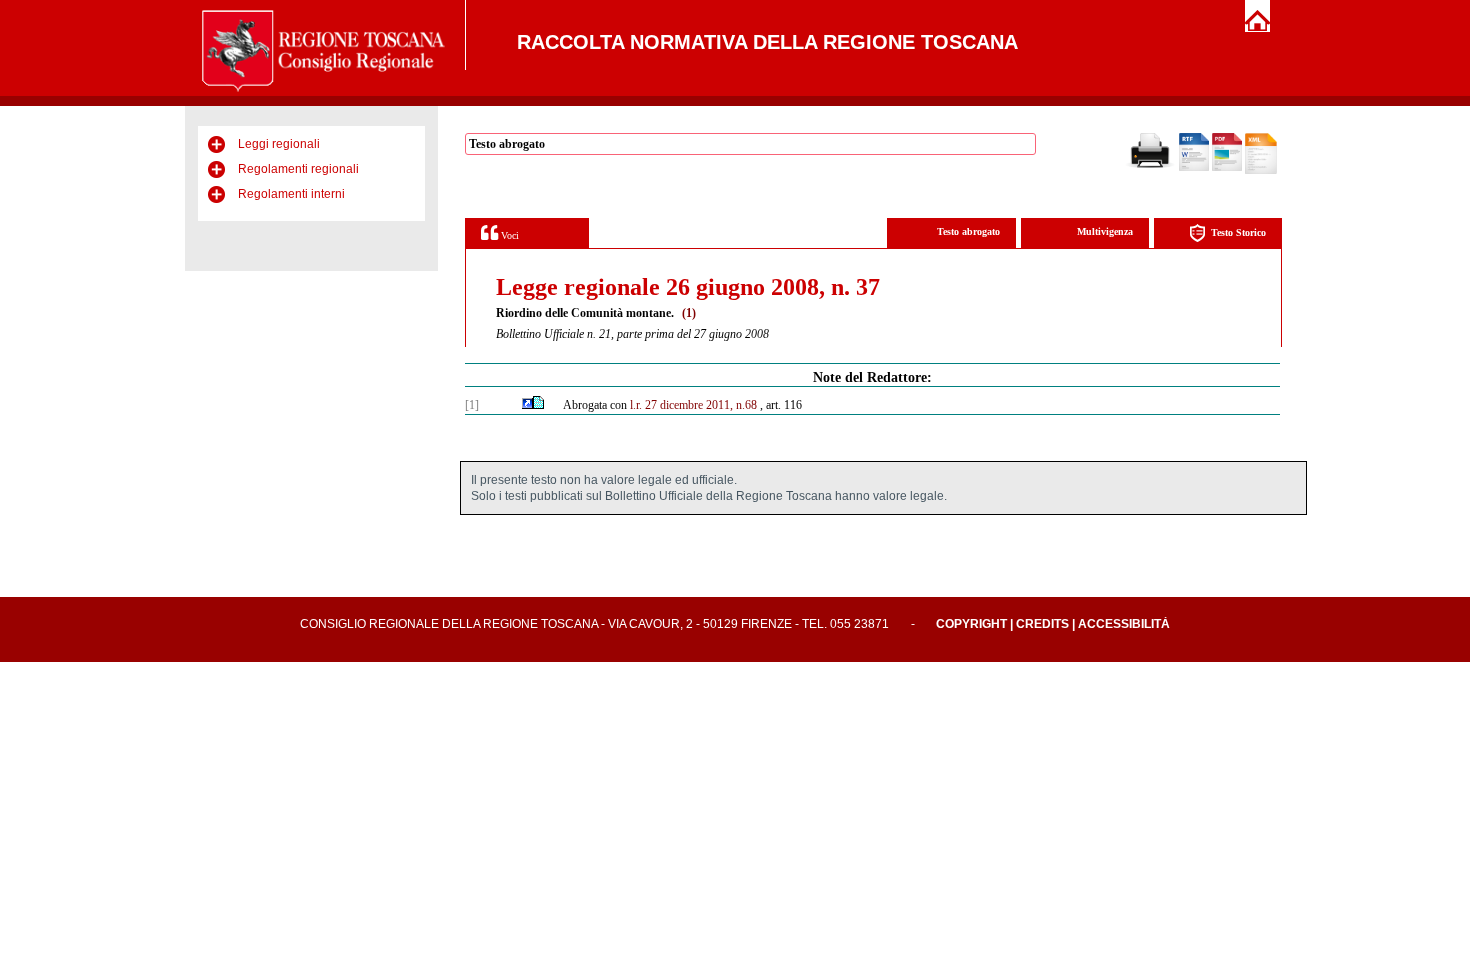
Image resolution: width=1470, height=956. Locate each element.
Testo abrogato (968, 231)
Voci (508, 235)
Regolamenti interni (291, 194)
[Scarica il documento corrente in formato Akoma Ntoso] (1261, 170)
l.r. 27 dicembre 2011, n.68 (693, 405)
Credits (1042, 624)
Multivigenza (1105, 231)
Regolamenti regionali (298, 169)
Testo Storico (1238, 232)
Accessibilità (1124, 624)
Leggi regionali (279, 144)
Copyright (971, 624)
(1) (689, 313)
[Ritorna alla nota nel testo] (527, 405)
